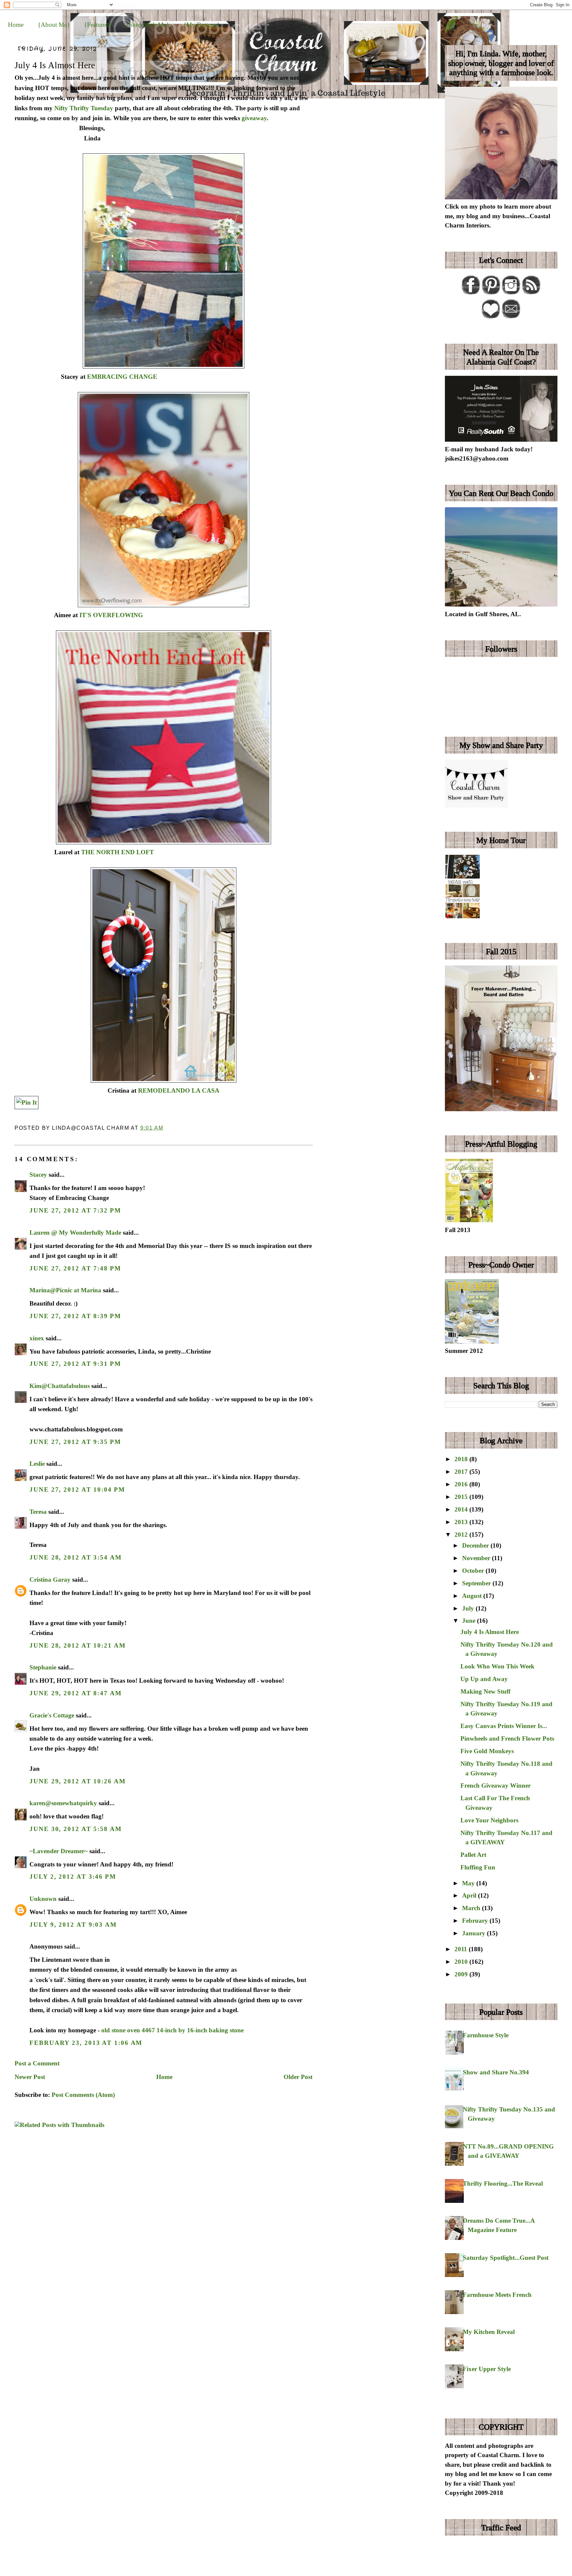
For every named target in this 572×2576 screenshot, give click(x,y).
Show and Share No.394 (496, 2072)
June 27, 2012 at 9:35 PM (75, 1442)
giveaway (254, 118)
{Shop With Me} (147, 25)
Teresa (38, 1512)
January (475, 1933)
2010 (462, 1962)
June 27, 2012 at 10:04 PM (77, 1489)
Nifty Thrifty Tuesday (84, 108)
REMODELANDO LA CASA (179, 1090)
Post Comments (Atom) (83, 2095)
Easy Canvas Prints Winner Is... (504, 1726)
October (474, 1571)
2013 (462, 1522)
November (477, 1558)
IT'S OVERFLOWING (111, 615)
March (472, 1908)
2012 (462, 1535)
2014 (462, 1509)
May (469, 1883)
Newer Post (30, 2077)
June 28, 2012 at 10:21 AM (77, 1645)
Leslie (37, 1464)
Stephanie (43, 1667)
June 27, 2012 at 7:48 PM (75, 1268)
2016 (462, 1484)
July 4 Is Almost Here (55, 65)
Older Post (298, 2077)
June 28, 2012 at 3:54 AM (76, 1557)
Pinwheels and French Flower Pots (507, 1738)
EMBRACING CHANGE (122, 377)
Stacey (38, 1175)
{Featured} (98, 25)
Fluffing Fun (478, 1867)
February (476, 1921)
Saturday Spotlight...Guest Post (506, 2258)
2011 (462, 1949)
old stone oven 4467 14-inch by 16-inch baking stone (172, 2030)
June (470, 1621)
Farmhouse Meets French (497, 2295)
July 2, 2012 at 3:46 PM (73, 1877)
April (470, 1895)
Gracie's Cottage (52, 1715)
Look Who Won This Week (498, 1666)
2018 (462, 1459)
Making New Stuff (485, 1691)
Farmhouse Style (486, 2035)
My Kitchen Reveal (489, 2332)
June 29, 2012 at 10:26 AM (77, 1781)
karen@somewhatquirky (63, 1803)
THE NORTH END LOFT (118, 852)
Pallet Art (473, 1855)
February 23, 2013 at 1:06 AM (86, 2043)
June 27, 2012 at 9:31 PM (75, 1364)
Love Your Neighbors (489, 1820)
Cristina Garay (50, 1580)
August (473, 1596)
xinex (37, 1338)
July (469, 1608)
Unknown (43, 1899)
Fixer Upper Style (487, 2369)
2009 (462, 1974)
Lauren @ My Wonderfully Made (75, 1233)
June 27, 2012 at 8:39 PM (75, 1316)
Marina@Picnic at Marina (65, 1290)
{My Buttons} (202, 25)
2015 (462, 1497)
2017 (462, 1472)
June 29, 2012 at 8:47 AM (76, 1693)
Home (16, 25)
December (476, 1545)
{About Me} (54, 25)
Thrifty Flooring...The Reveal (503, 2183)
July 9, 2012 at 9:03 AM (73, 1925)
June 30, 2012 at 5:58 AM (76, 1829)
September (477, 1583)
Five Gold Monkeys (487, 1751)
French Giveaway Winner (496, 1785)
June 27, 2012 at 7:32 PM (75, 1210)
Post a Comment (37, 2063)
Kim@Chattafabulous (60, 1386)
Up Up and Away (484, 1679)
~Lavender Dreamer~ (59, 1851)
